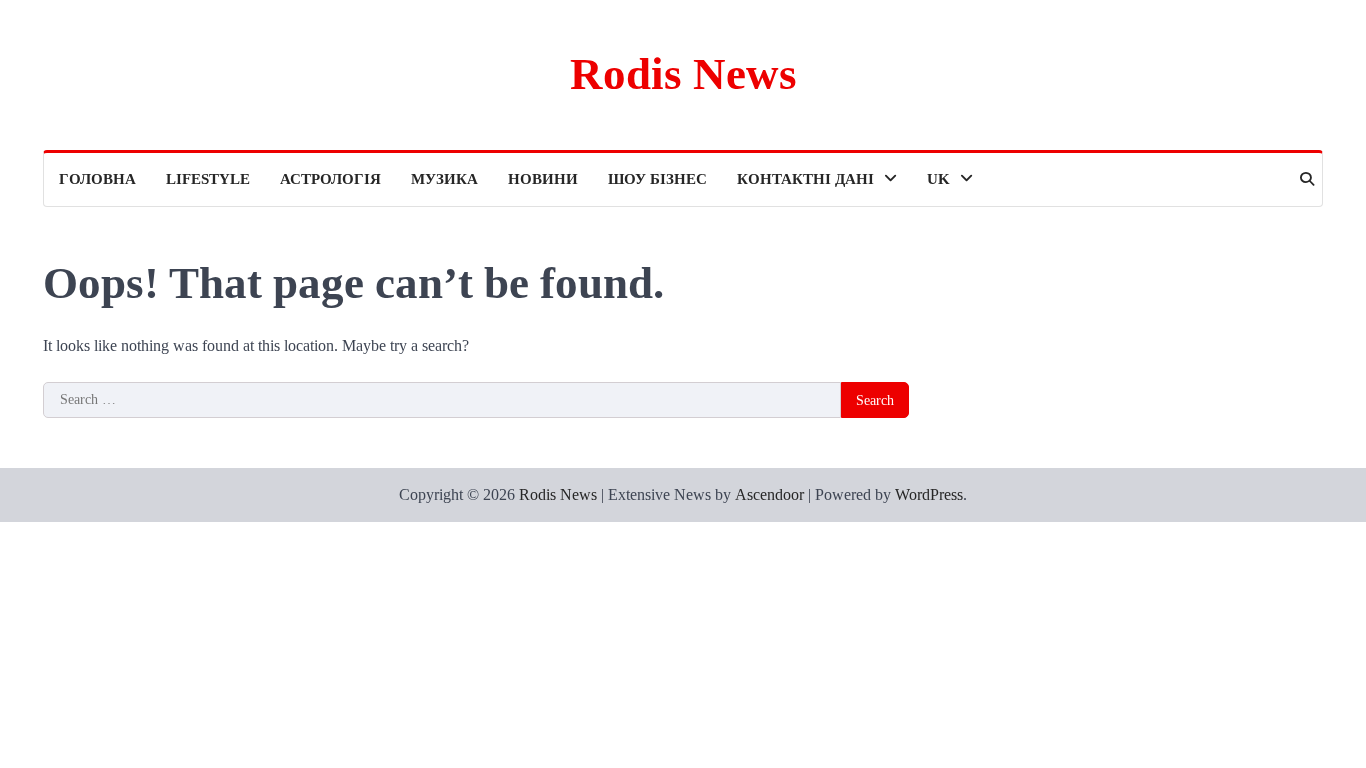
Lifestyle (208, 179)
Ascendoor (769, 494)
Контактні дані (805, 179)
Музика (444, 179)
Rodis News (683, 74)
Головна (97, 179)
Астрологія (330, 179)
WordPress (929, 494)
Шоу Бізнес (657, 179)
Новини (543, 179)
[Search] (1307, 179)
